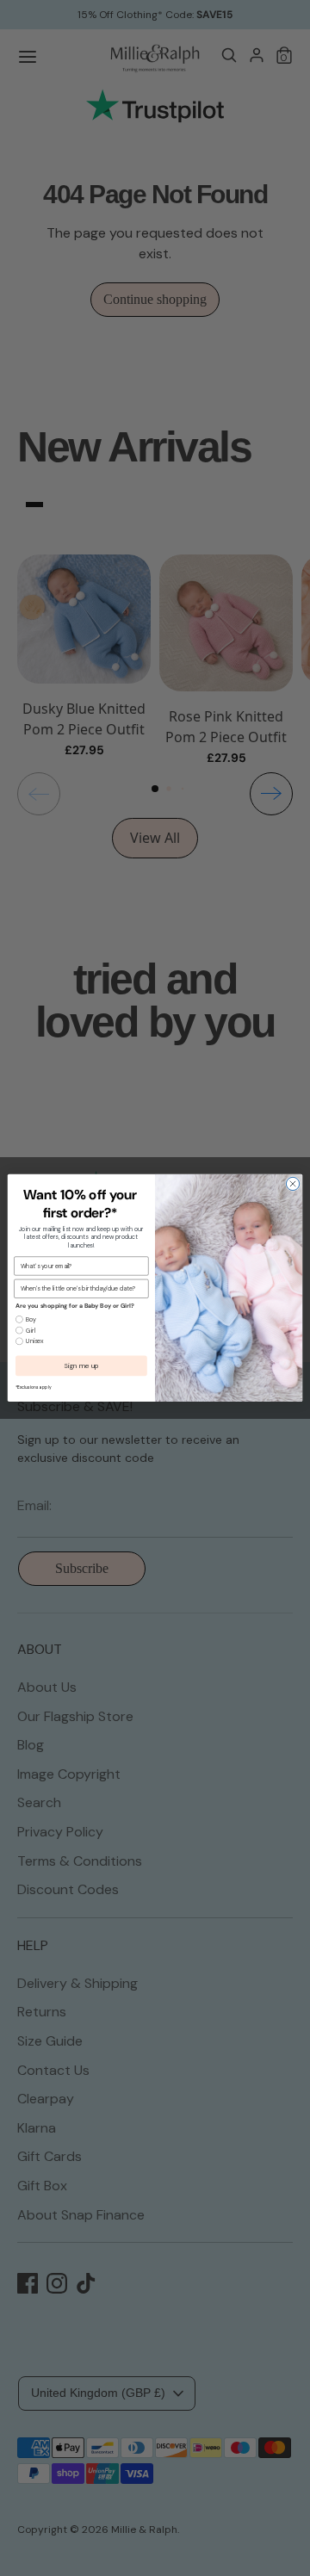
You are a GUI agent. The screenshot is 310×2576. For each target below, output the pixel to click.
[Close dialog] (292, 1183)
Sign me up (81, 1366)
